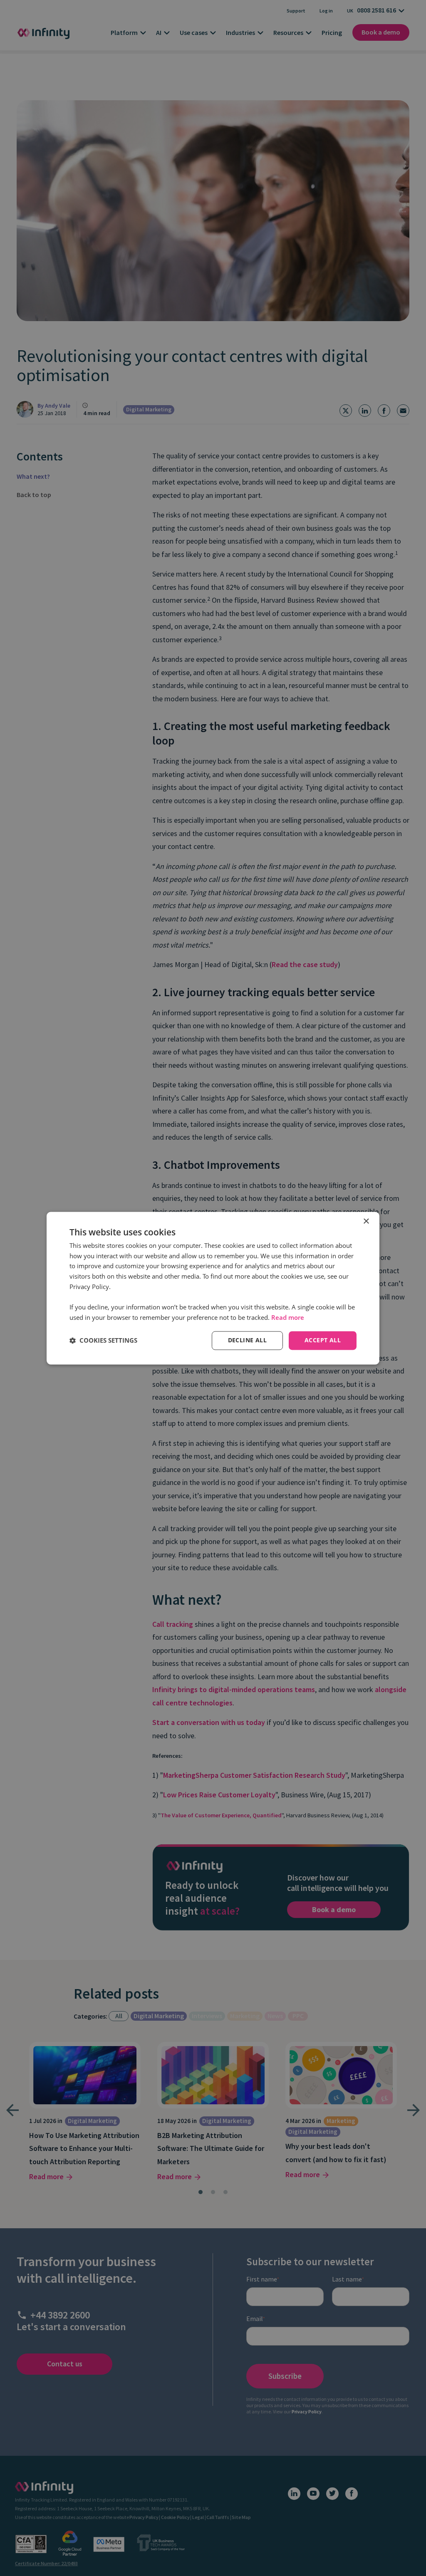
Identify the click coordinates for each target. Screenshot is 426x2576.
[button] (103, 1341)
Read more (288, 1318)
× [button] (366, 1221)
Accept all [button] (323, 1340)
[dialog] (213, 1288)
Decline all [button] (247, 1340)
